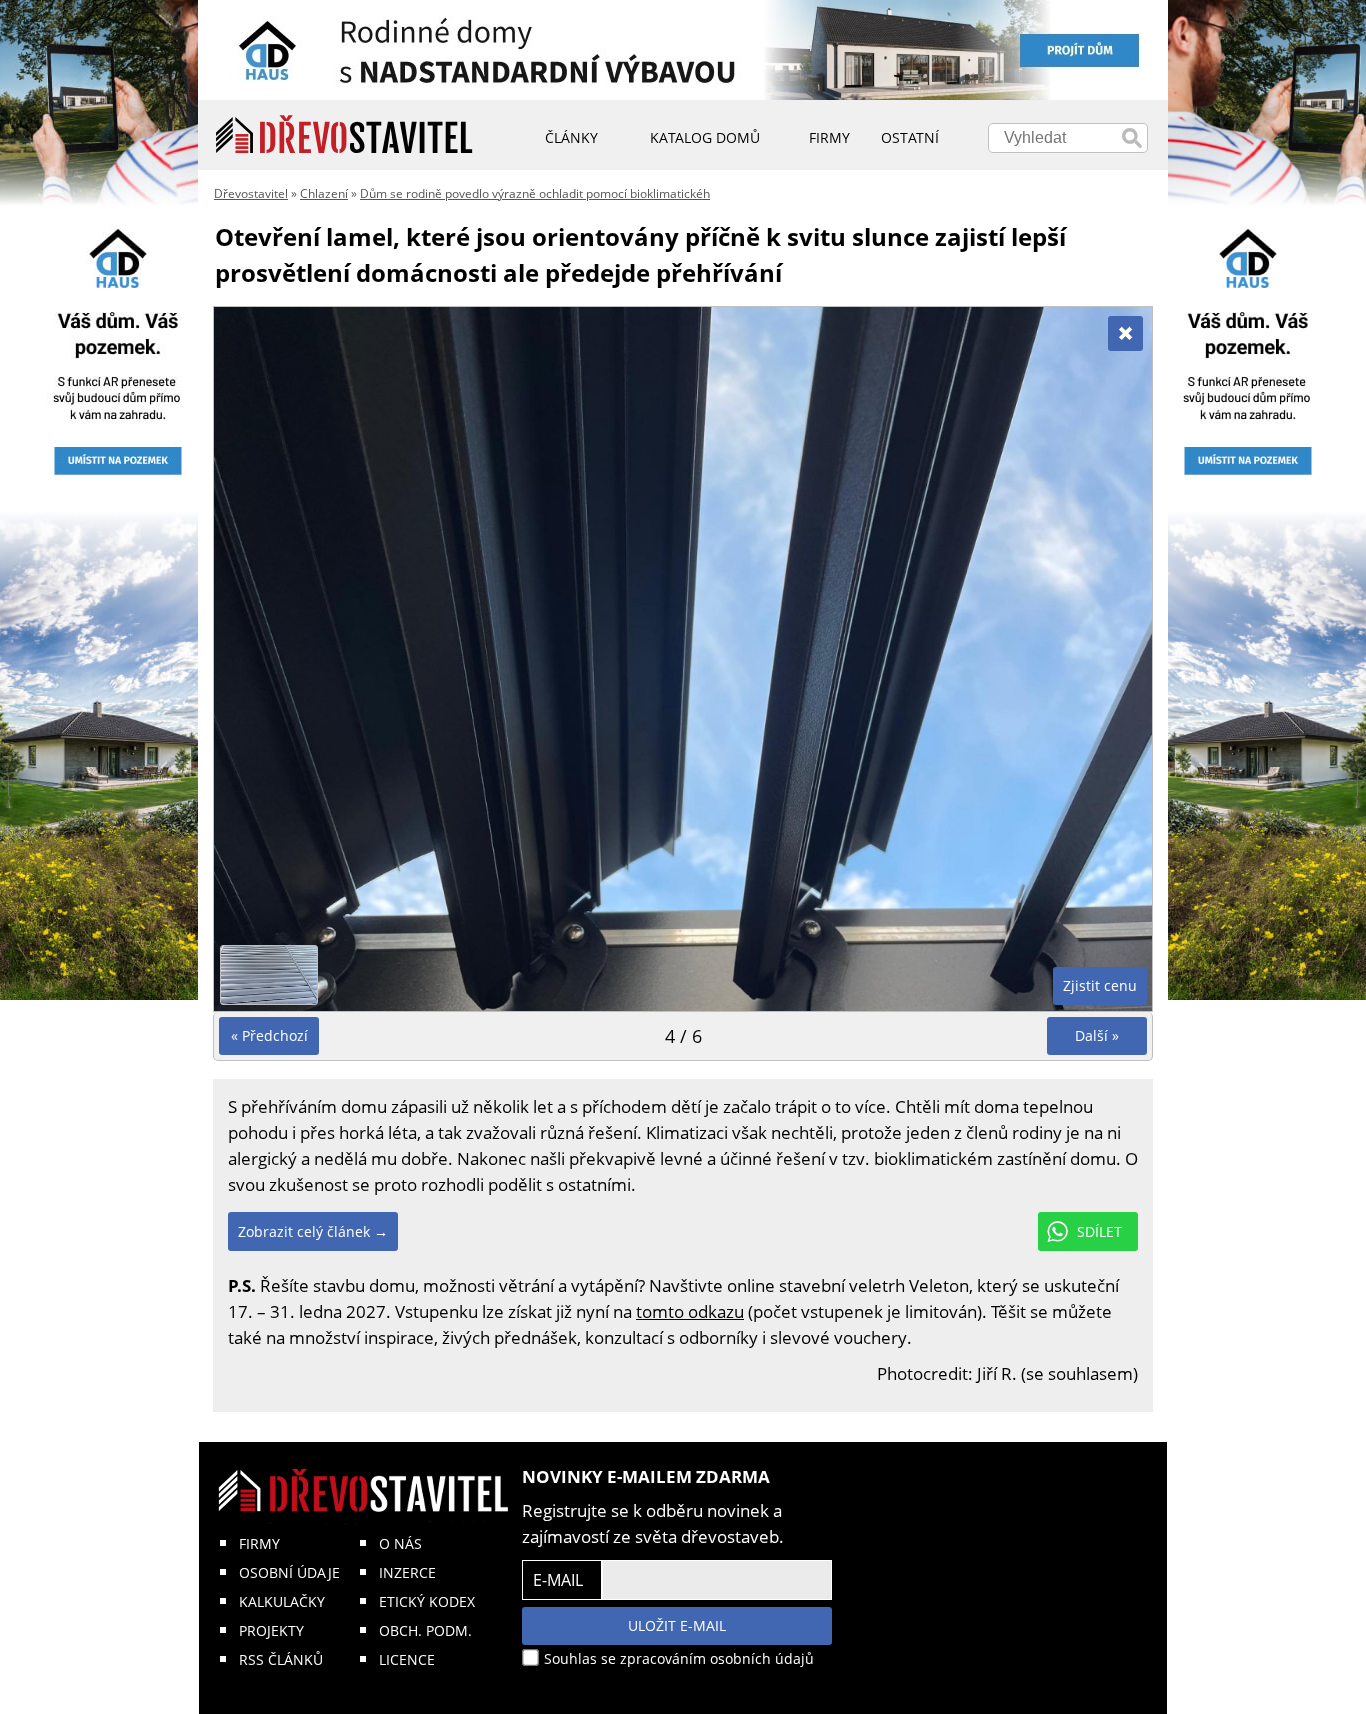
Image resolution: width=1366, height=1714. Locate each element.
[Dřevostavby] (344, 135)
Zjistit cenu (1100, 985)
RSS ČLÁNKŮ (281, 1659)
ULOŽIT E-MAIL (677, 1625)
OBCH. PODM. (425, 1630)
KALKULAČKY (282, 1601)
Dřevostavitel (251, 193)
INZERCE (407, 1572)
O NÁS (400, 1543)
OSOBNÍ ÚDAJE (289, 1572)
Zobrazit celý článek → (313, 1231)
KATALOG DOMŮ (705, 137)
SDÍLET (1099, 1231)
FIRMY (259, 1543)
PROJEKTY (271, 1630)
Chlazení (324, 193)
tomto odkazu (690, 1311)
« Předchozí (269, 1035)
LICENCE (407, 1659)
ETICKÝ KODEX (427, 1601)
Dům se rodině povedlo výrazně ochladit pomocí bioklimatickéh (535, 193)
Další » (1097, 1035)
